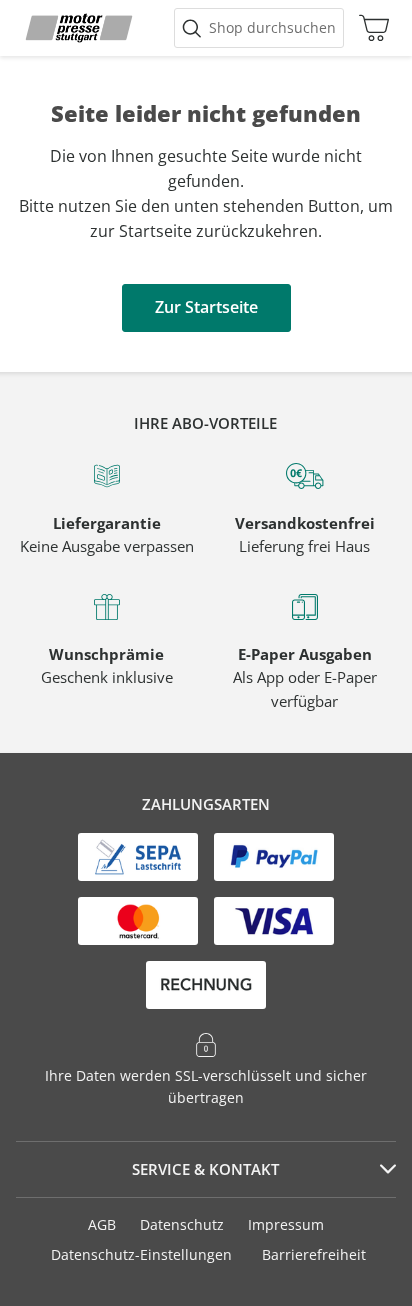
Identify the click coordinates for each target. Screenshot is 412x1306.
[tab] (206, 1170)
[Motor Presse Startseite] (79, 28)
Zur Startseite (206, 307)
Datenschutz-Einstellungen (141, 1255)
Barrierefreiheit (314, 1254)
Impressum (286, 1224)
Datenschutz (182, 1224)
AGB (102, 1224)
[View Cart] (369, 28)
